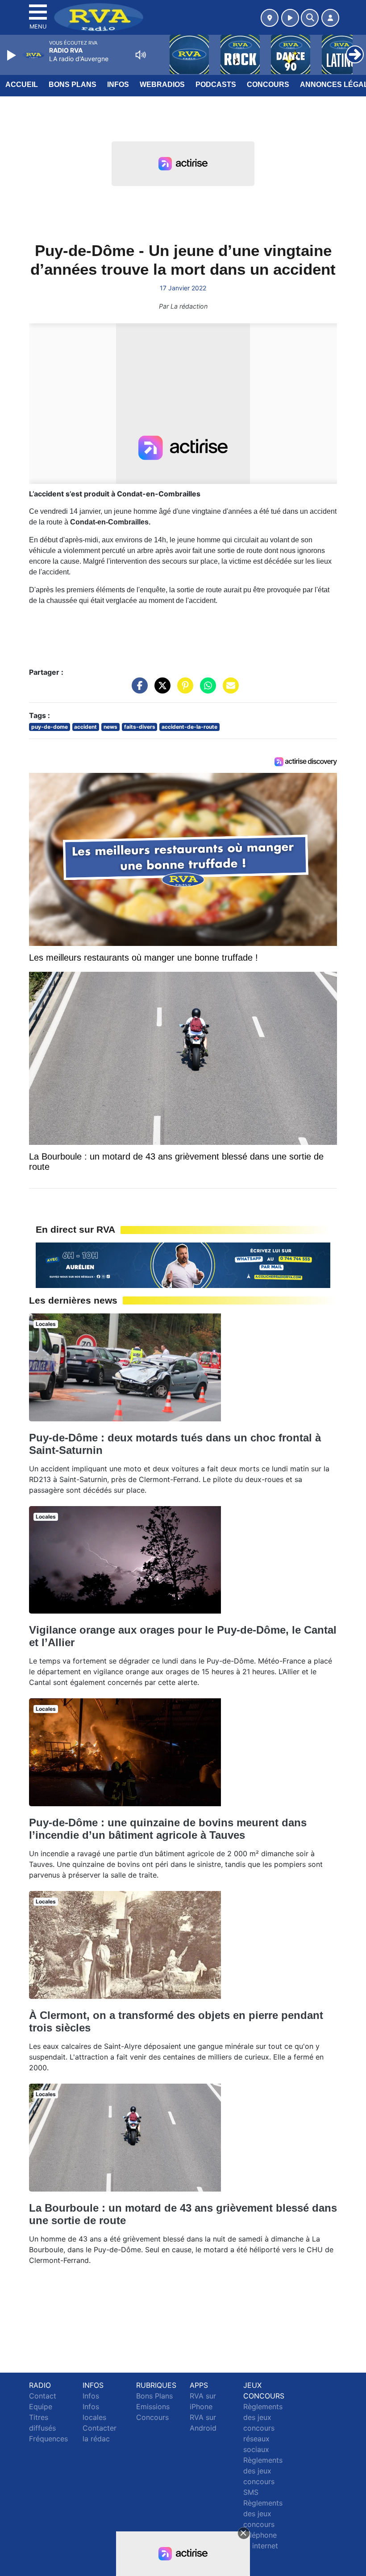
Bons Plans (73, 85)
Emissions (153, 2407)
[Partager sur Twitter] (160, 690)
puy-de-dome (50, 727)
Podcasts (216, 85)
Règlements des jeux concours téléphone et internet (263, 2524)
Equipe (41, 2407)
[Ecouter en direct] (290, 18)
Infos (118, 85)
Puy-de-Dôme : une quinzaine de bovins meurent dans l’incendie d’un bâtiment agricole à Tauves (168, 1829)
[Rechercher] (310, 18)
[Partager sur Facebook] (137, 690)
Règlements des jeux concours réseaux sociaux (263, 2428)
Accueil (22, 85)
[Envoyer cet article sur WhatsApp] (206, 690)
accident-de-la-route (189, 727)
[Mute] (141, 55)
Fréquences (48, 2439)
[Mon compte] (330, 18)
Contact (43, 2396)
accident (85, 727)
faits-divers (140, 727)
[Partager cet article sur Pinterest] (183, 690)
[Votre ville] (270, 18)
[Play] (12, 55)
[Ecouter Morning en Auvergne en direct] (183, 1264)
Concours (268, 85)
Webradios (162, 85)
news (110, 727)
